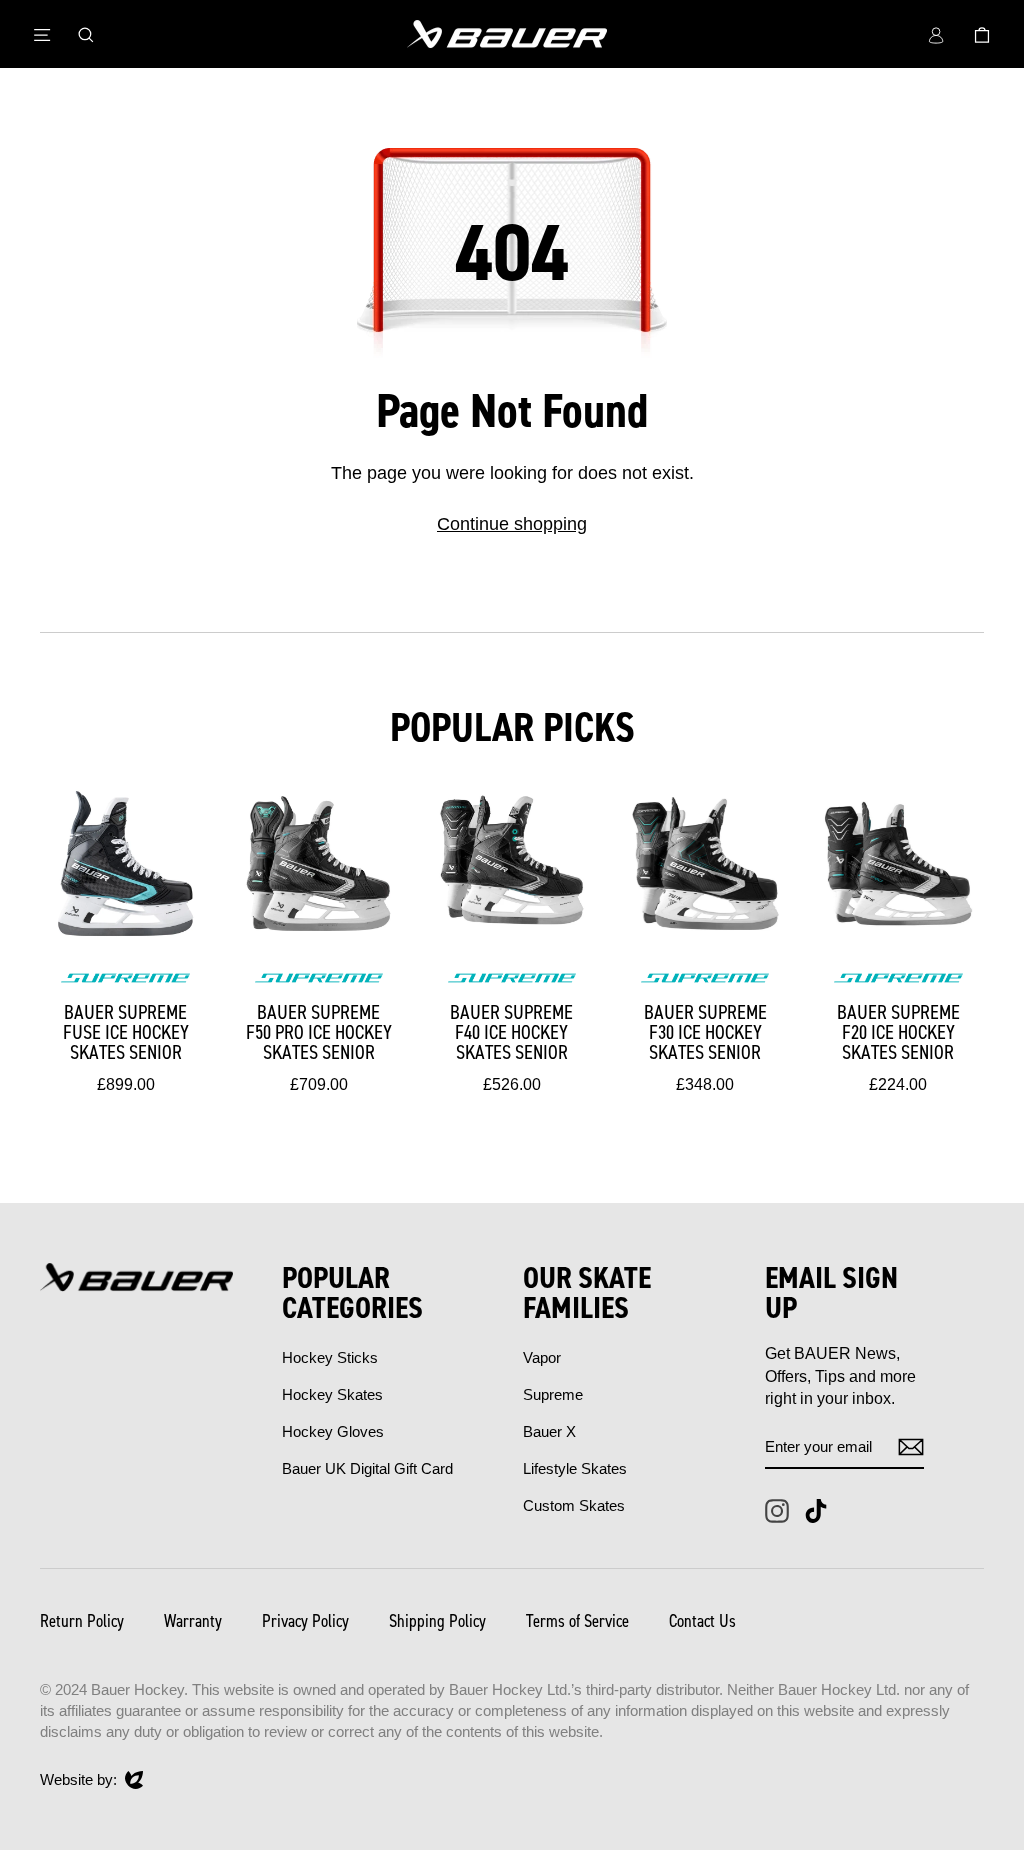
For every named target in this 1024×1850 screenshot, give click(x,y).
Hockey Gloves (333, 1431)
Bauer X (549, 1431)
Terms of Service (577, 1621)
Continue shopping (512, 524)
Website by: (78, 1780)
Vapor (542, 1357)
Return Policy (82, 1621)
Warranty (193, 1621)
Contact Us (702, 1621)
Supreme (553, 1394)
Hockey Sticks (330, 1357)
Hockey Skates (332, 1394)
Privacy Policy (305, 1621)
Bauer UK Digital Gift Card (367, 1468)
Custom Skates (574, 1505)
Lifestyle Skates (575, 1468)
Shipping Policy (437, 1621)
